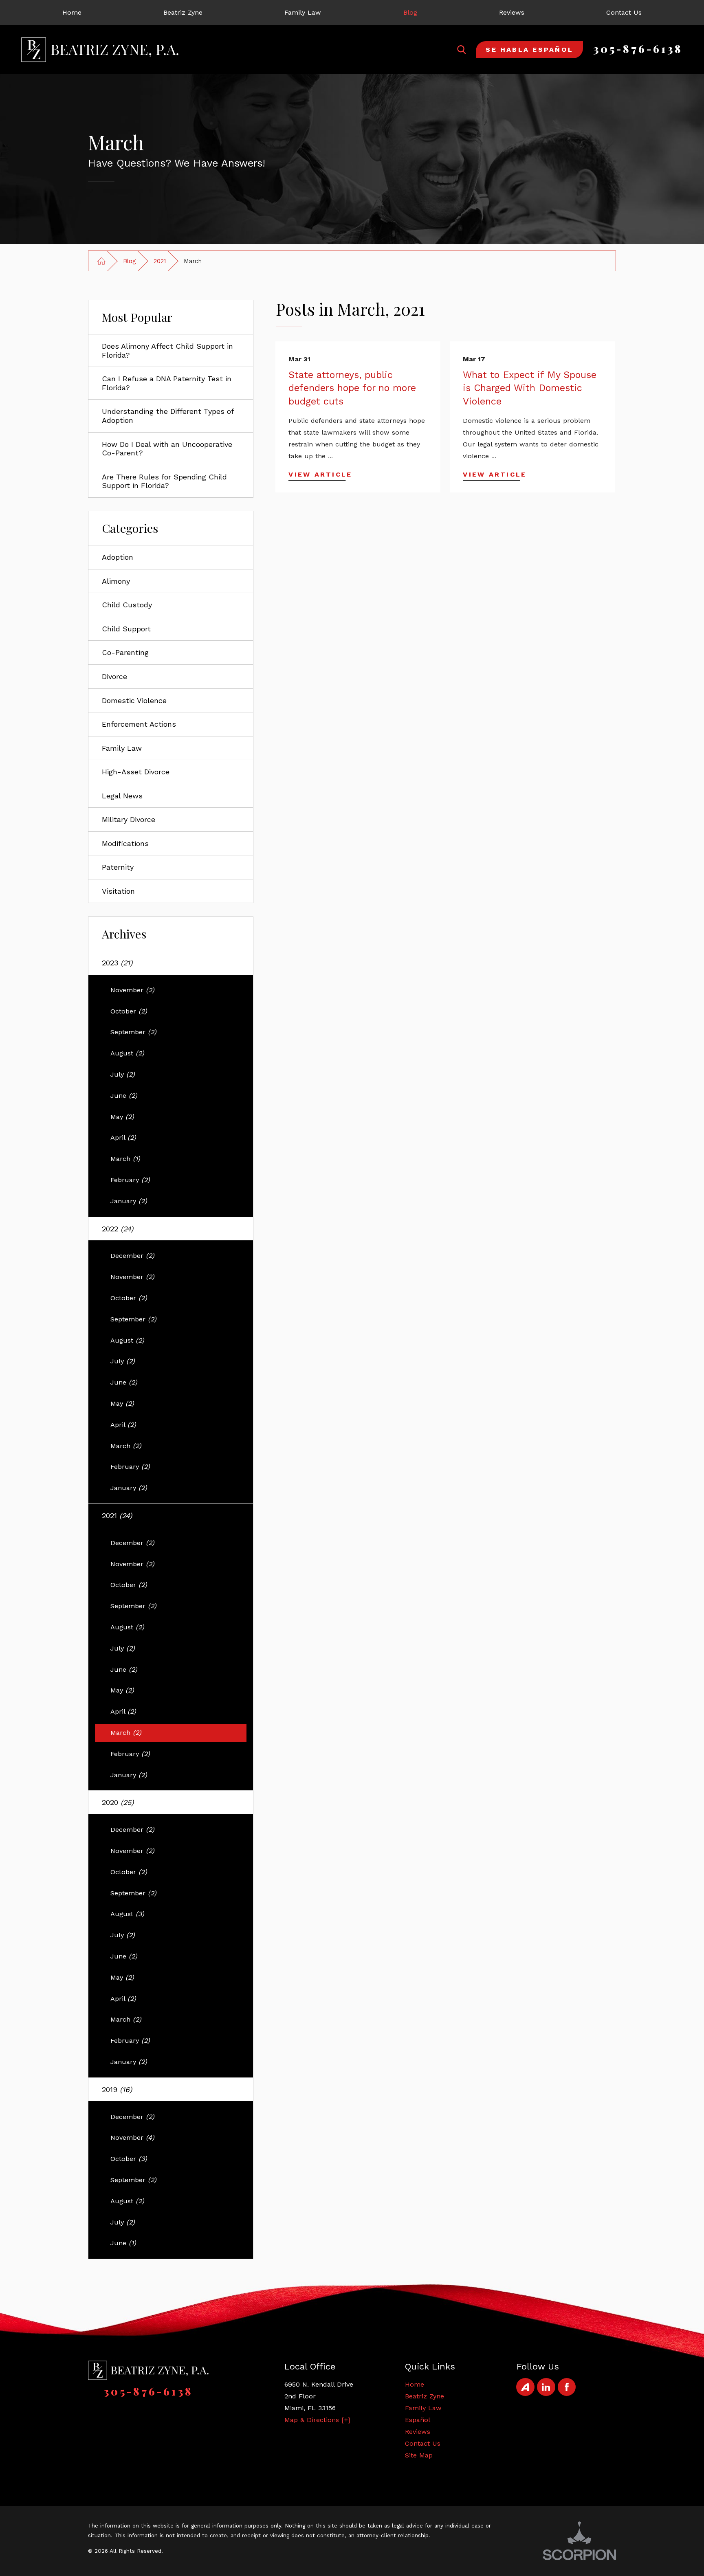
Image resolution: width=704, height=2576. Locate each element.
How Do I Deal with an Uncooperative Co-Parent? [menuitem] (167, 449)
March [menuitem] (125, 1159)
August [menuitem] (127, 1053)
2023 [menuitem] (117, 963)
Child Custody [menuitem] (127, 605)
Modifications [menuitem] (125, 843)
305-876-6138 (638, 49)
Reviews (418, 2432)
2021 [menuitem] (117, 1515)
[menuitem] (72, 13)
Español (418, 2420)
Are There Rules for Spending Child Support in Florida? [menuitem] (164, 481)
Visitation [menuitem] (118, 891)
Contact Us (423, 2443)
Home (415, 2384)
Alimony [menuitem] (116, 581)
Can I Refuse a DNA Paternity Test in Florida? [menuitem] (167, 383)
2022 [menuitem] (118, 1229)
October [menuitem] (129, 1011)
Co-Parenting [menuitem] (125, 652)
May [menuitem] (122, 1117)
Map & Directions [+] (317, 2420)
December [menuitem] (132, 1256)
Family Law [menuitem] (122, 748)
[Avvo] (525, 2387)
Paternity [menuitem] (118, 867)
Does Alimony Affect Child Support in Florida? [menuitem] (167, 351)
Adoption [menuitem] (118, 557)
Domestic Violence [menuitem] (134, 700)
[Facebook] (567, 2387)
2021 (160, 261)
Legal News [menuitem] (122, 796)
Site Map (419, 2455)
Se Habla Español (529, 49)
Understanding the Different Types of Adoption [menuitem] (168, 416)
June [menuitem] (124, 1096)
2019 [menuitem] (117, 2089)
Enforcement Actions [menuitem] (139, 724)
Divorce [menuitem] (114, 676)
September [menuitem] (133, 1032)
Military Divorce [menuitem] (129, 819)
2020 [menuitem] (118, 1802)
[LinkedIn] (546, 2387)
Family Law (423, 2408)
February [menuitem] (130, 1180)
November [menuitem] (132, 990)
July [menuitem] (123, 1074)
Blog (129, 261)
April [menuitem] (123, 1137)
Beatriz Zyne (425, 2396)
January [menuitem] (129, 1201)
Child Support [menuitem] (126, 629)
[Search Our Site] (462, 50)
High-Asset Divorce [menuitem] (136, 772)
